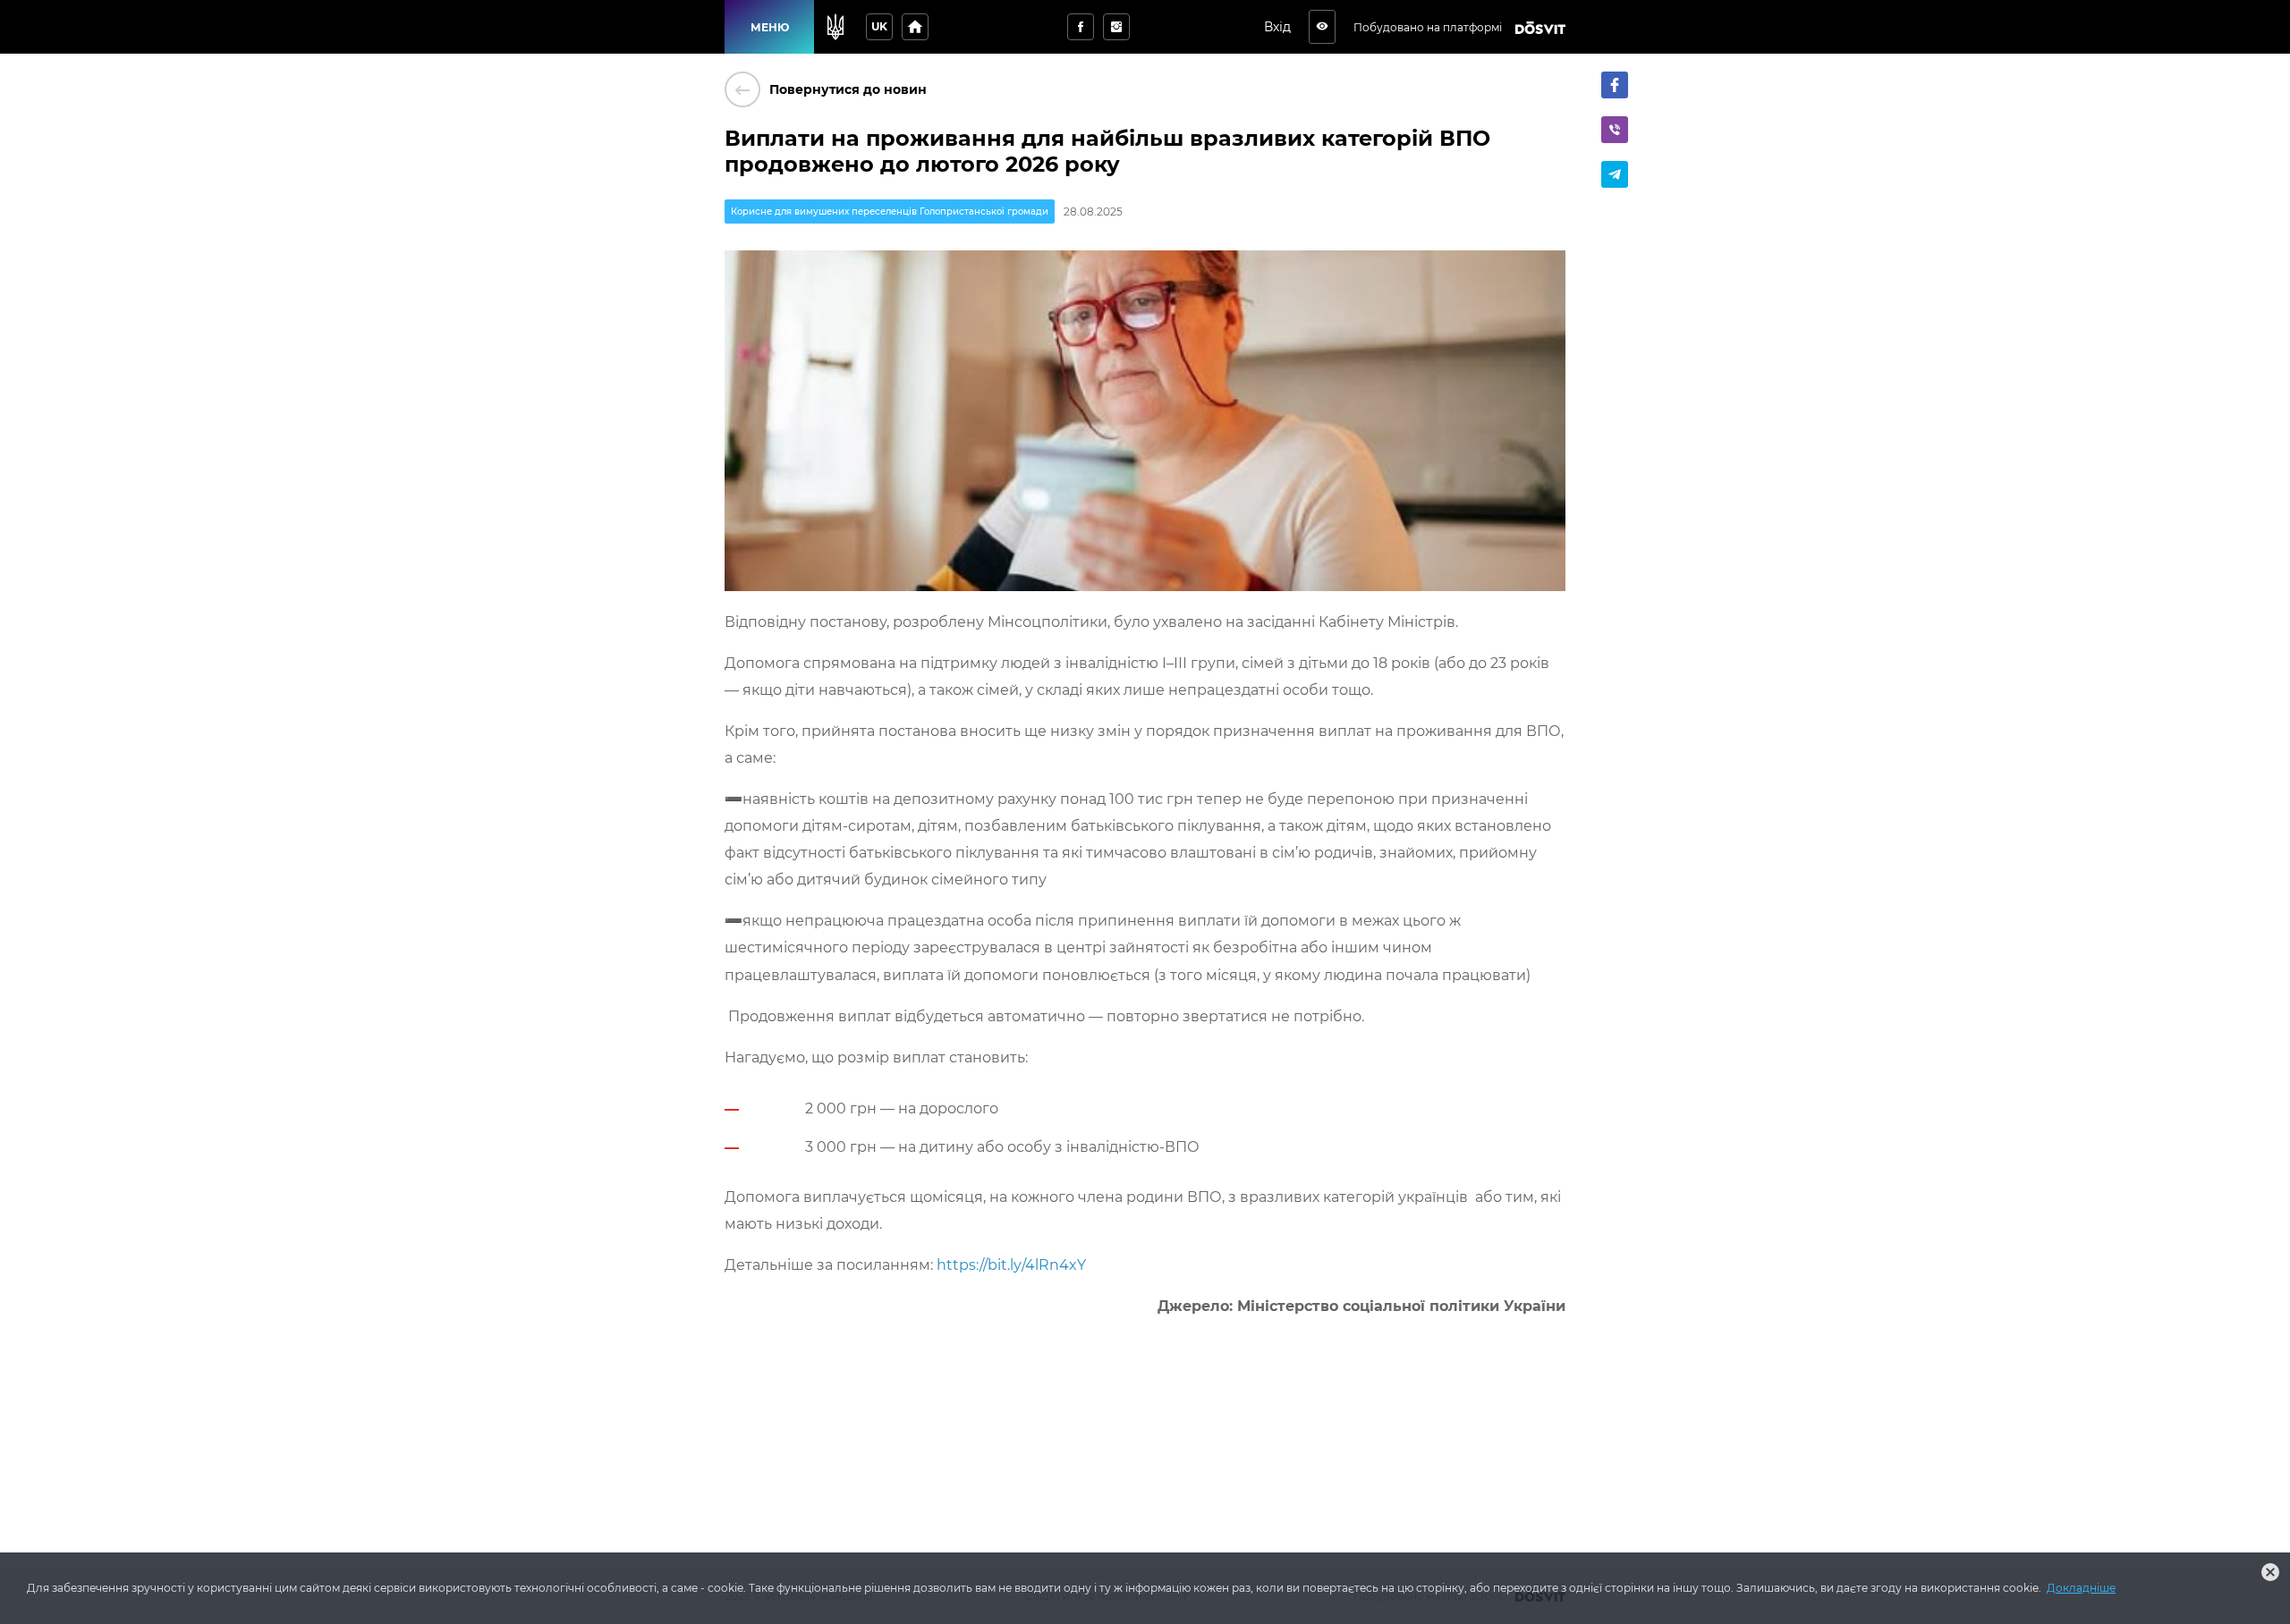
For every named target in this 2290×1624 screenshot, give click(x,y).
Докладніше (2081, 1588)
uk (879, 26)
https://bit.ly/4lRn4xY (1011, 1265)
